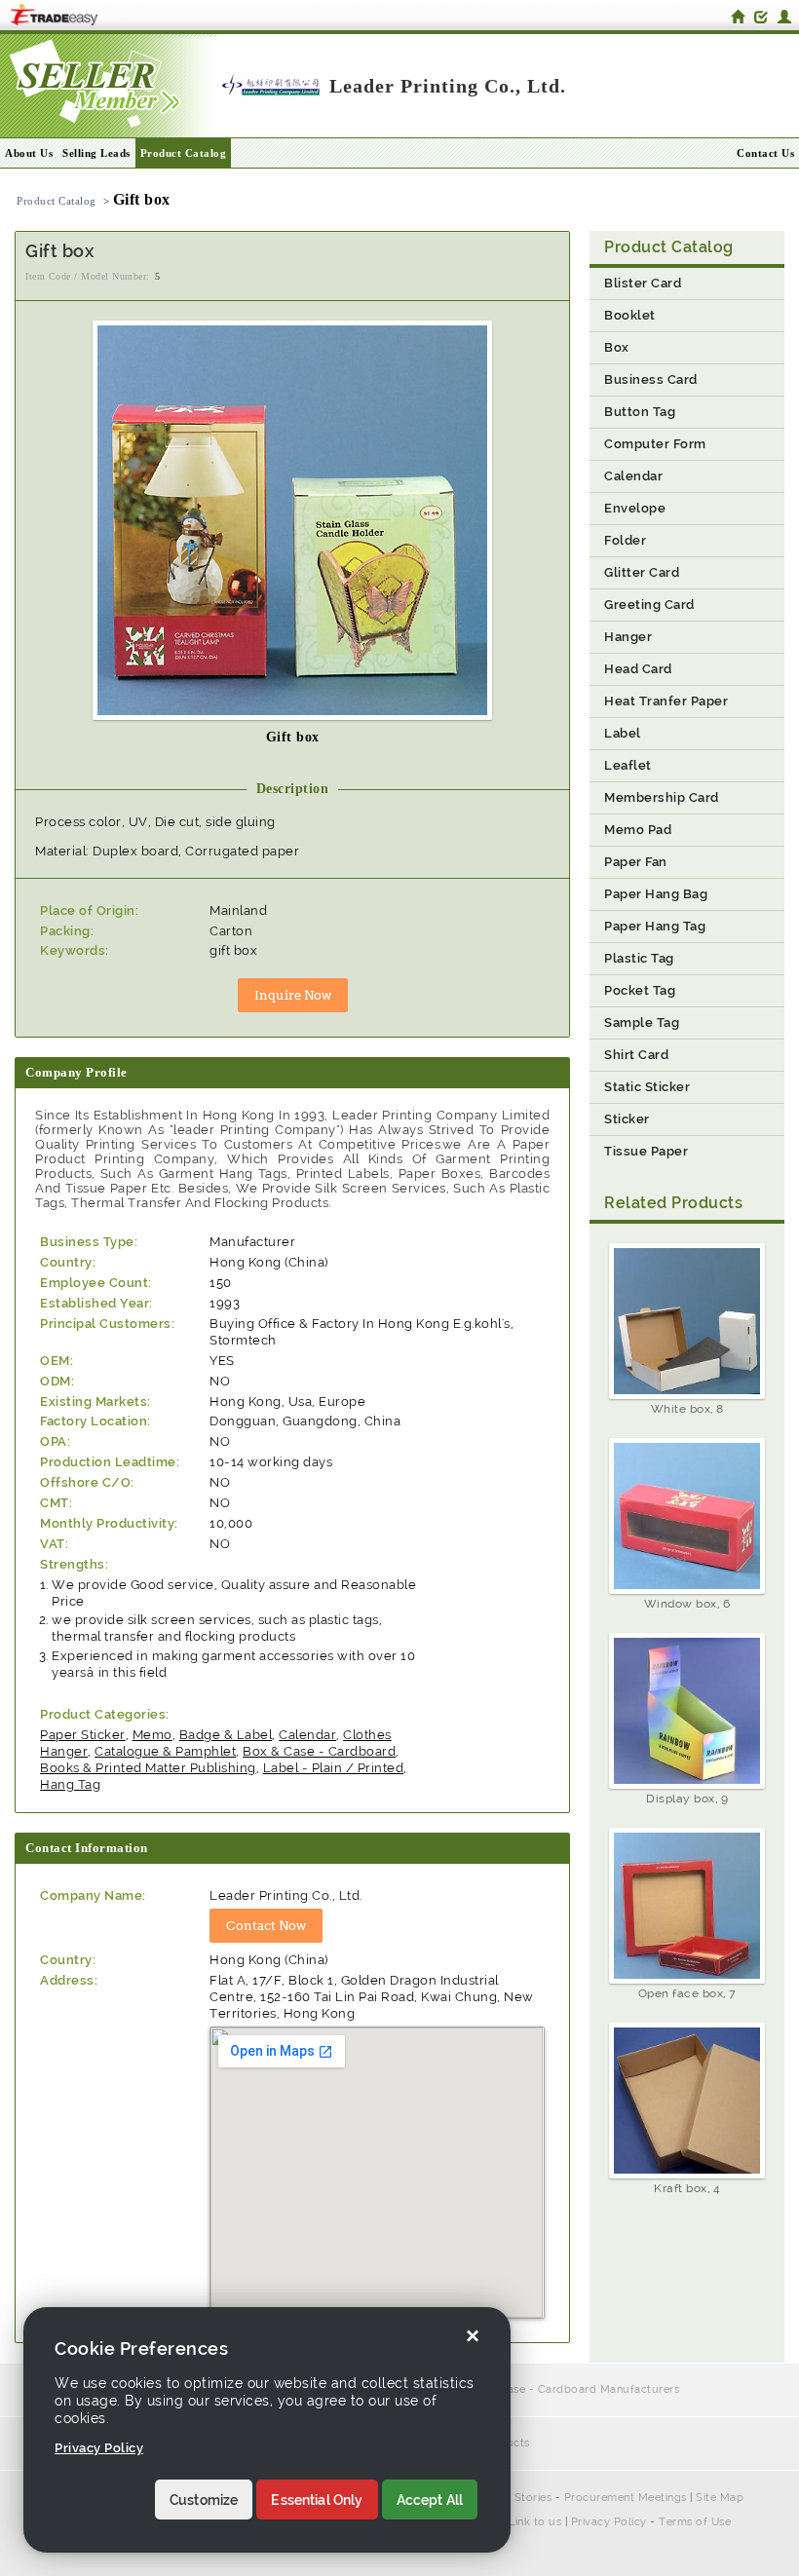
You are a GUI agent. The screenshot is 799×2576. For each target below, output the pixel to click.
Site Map (720, 2498)
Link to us (535, 2522)
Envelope (635, 508)
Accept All (430, 2500)
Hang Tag (70, 1784)
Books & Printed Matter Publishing (148, 1768)
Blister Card (643, 283)
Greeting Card (649, 605)
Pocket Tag (640, 990)
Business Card (651, 379)
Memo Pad (638, 830)
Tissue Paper (646, 1151)
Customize (204, 2500)
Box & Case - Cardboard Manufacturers (571, 2389)
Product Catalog (184, 153)
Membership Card (662, 797)
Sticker (627, 1119)
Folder (625, 540)
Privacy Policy (609, 2522)
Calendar (307, 1735)
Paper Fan (636, 862)
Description (293, 789)
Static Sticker (647, 1087)
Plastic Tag (639, 958)
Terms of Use (695, 2522)
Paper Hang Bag (656, 894)
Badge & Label (226, 1735)
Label (623, 733)
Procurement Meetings (626, 2498)
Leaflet (628, 765)
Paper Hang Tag (655, 926)
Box (617, 347)
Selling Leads (96, 153)
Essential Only (317, 2500)
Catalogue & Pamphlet (165, 1751)
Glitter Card (642, 572)
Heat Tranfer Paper (666, 701)
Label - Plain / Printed (334, 1768)
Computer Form (655, 444)
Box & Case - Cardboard (319, 1751)
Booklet (630, 315)
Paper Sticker (83, 1735)
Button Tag (640, 412)
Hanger (628, 637)
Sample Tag (642, 1023)
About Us (29, 153)
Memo (152, 1735)
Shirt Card (636, 1055)
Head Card (638, 669)
